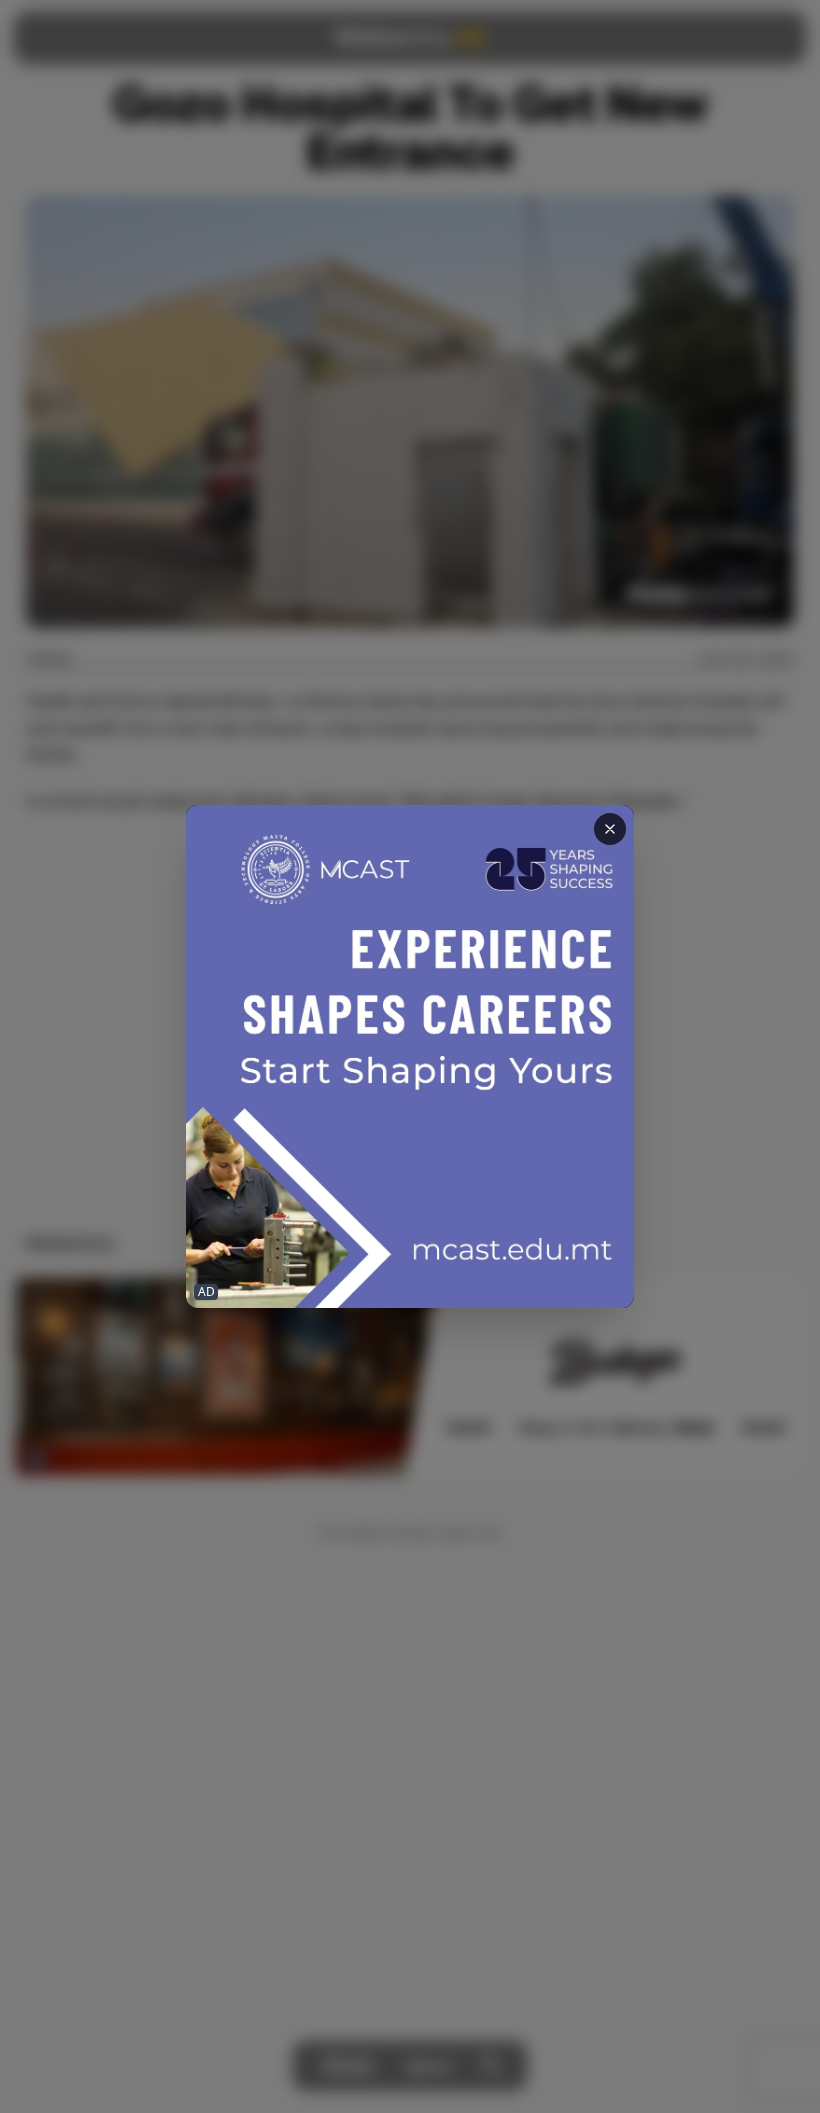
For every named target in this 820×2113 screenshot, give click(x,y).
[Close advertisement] (610, 829)
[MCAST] (410, 1056)
